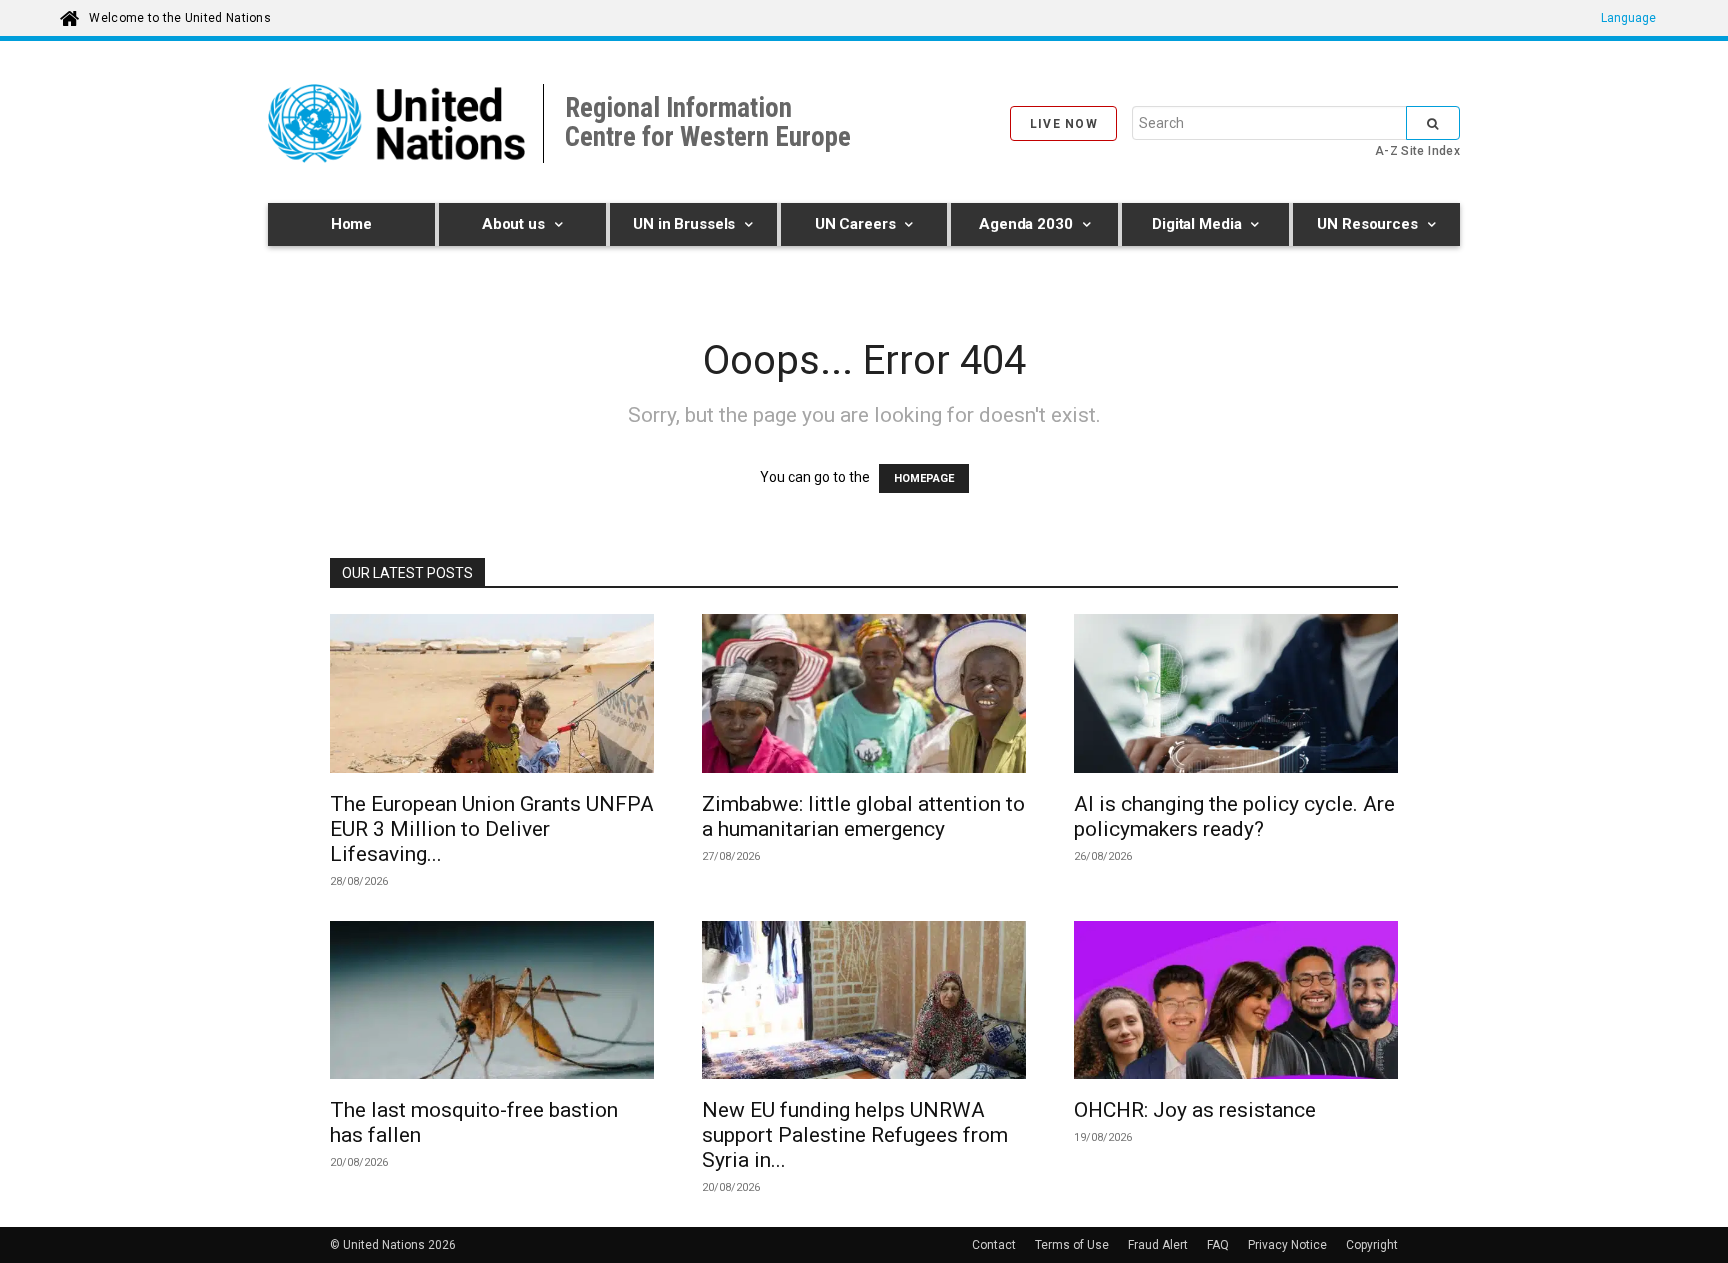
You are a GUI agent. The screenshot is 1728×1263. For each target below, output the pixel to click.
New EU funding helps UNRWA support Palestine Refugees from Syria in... (855, 1135)
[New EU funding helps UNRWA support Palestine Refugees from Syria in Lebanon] (864, 1003)
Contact (994, 1245)
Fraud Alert (1158, 1245)
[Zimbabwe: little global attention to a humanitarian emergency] (864, 696)
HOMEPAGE (924, 478)
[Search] (1433, 123)
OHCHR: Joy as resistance (1195, 1110)
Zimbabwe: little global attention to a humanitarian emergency (863, 816)
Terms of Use (1072, 1245)
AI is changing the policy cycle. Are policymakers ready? (1234, 816)
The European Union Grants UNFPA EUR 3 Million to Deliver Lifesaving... (492, 829)
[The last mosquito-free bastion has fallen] (492, 1003)
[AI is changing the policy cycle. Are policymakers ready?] (1236, 696)
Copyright (1372, 1245)
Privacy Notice (1287, 1245)
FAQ (1218, 1245)
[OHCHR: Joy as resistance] (1236, 1003)
